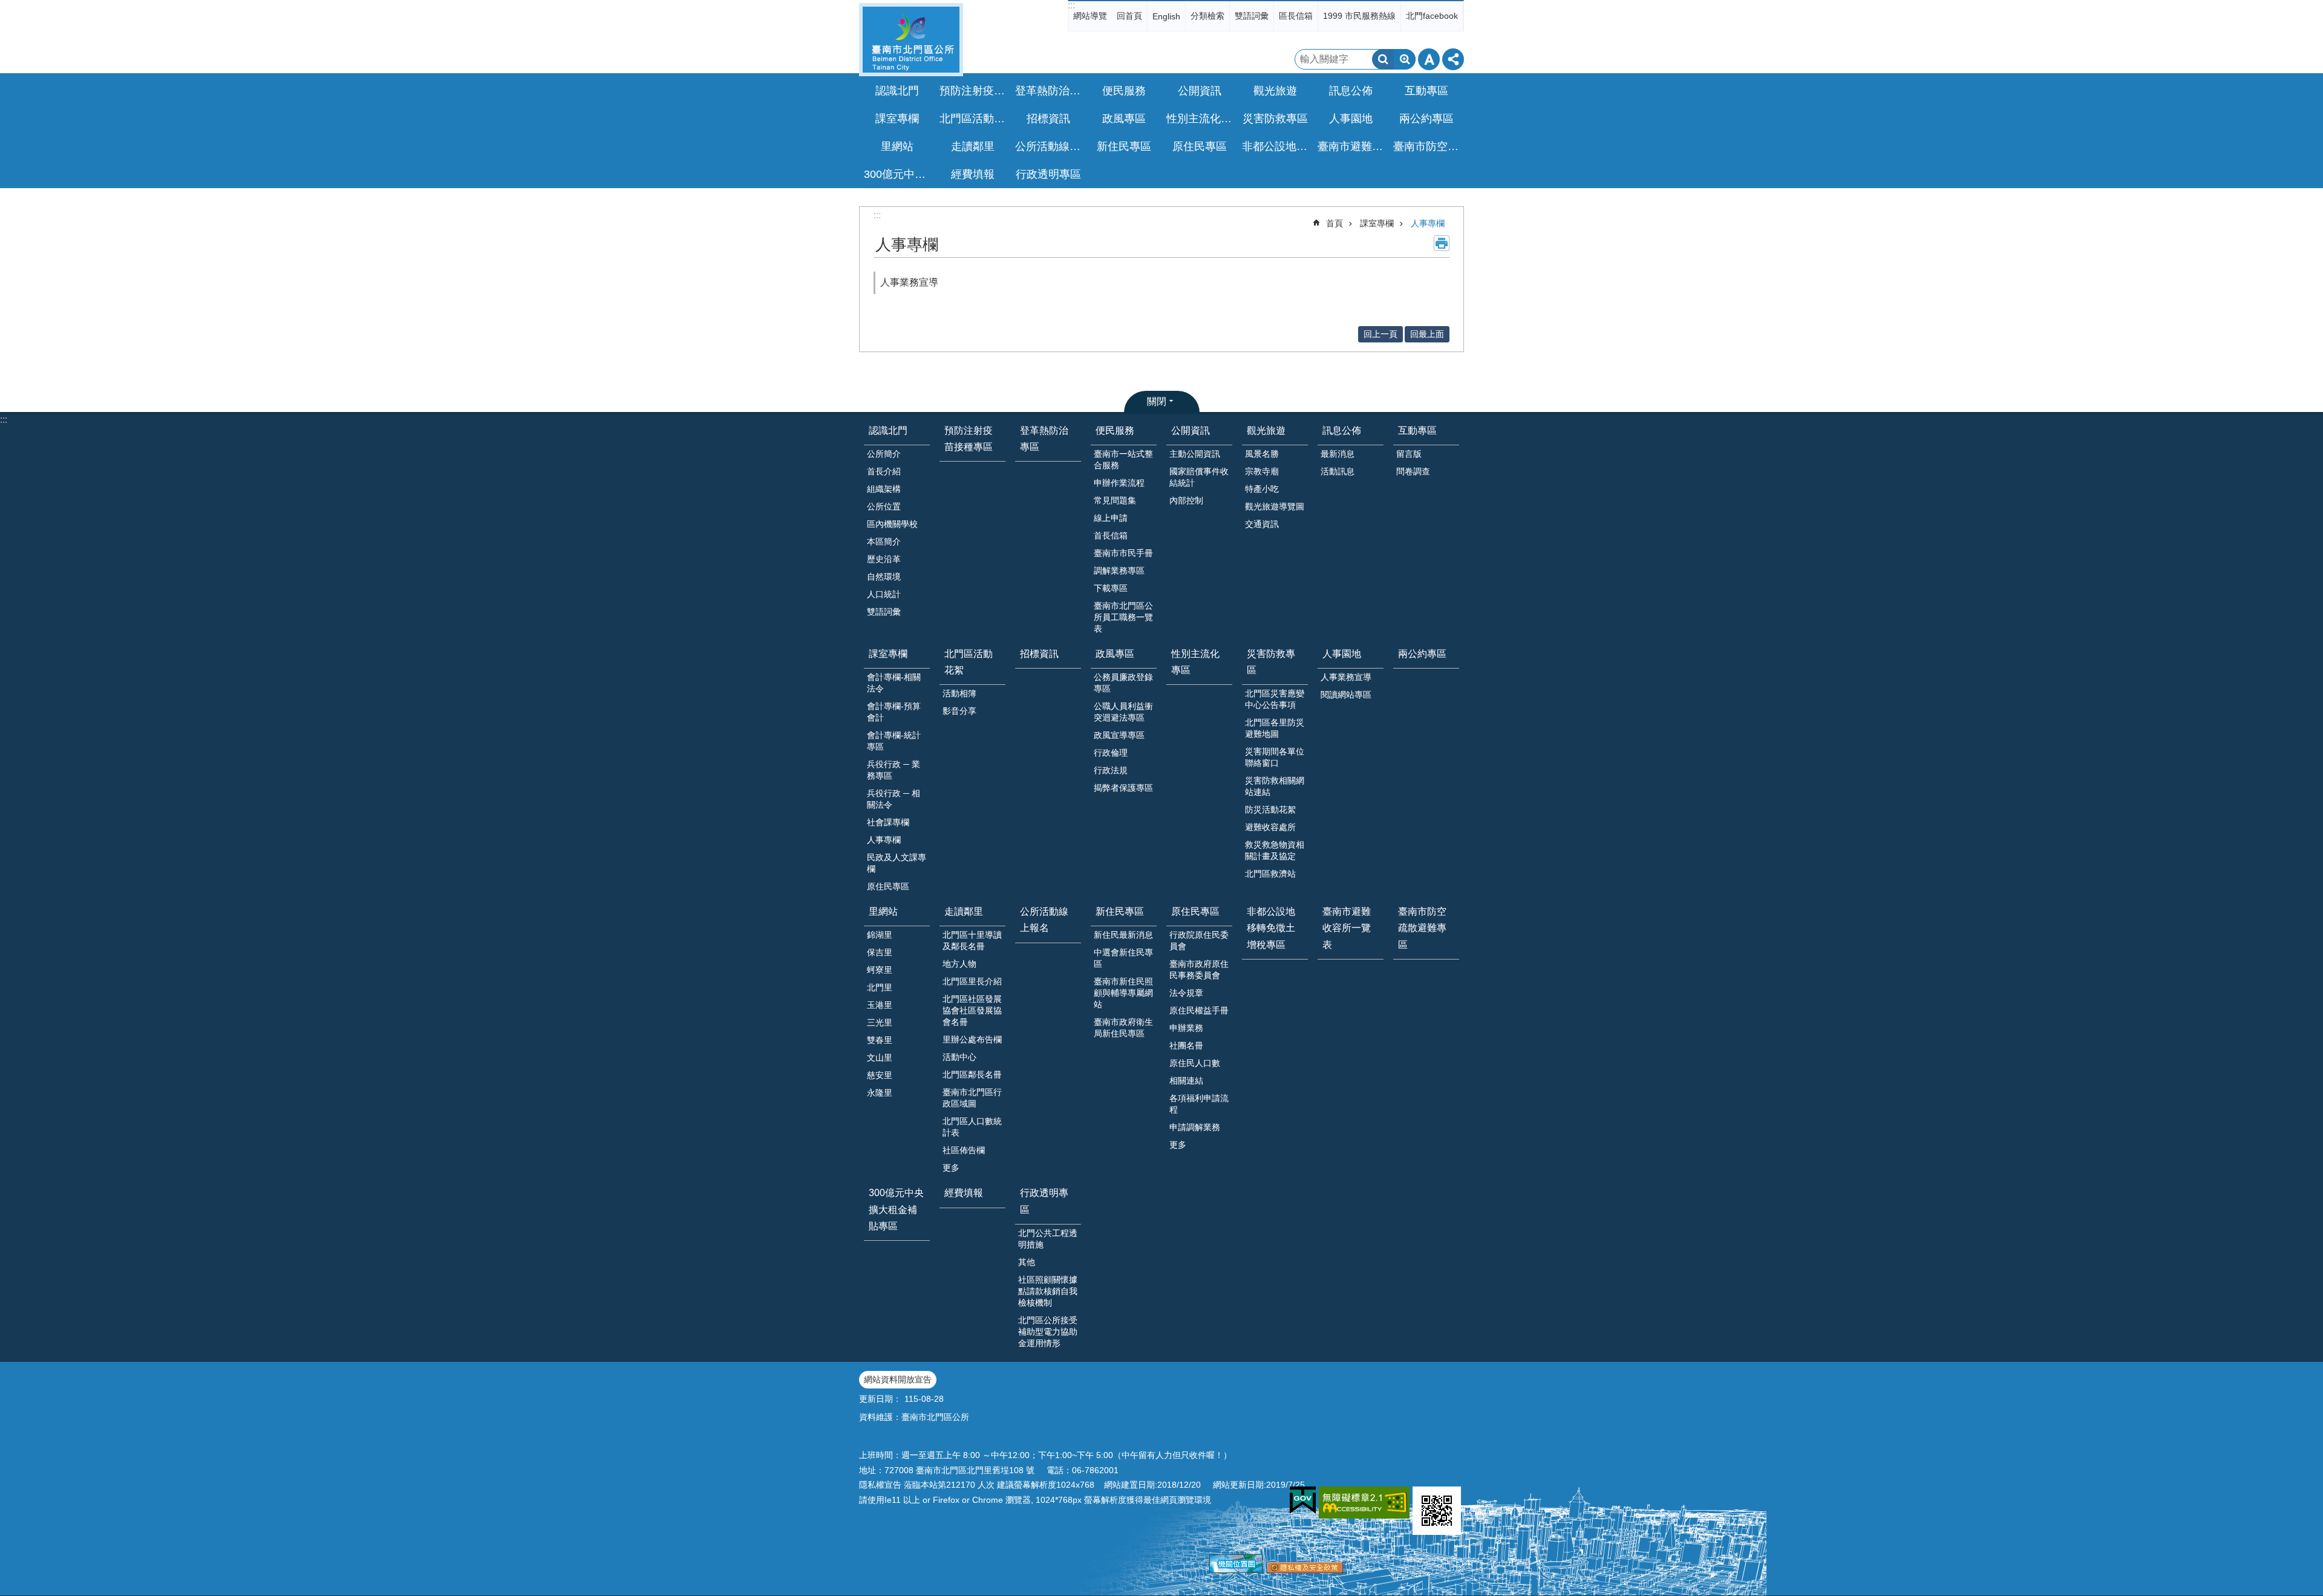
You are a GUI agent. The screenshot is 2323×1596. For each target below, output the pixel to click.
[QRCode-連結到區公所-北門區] (1437, 1511)
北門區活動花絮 (969, 662)
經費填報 (973, 174)
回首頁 (1129, 16)
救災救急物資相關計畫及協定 (1275, 850)
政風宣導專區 (1119, 735)
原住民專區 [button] (1200, 146)
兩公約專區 (1426, 119)
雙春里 (880, 1040)
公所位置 (884, 506)
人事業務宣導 (909, 282)
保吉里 (880, 952)
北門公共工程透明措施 (1048, 1239)
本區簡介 (884, 541)
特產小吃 (1262, 489)
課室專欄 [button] (897, 119)
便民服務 (1115, 430)
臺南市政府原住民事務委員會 (1199, 970)
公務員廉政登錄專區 (1123, 683)
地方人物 (959, 964)
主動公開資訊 (1195, 454)
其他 (1027, 1262)
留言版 (1409, 454)
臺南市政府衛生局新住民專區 (1123, 1028)
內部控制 (1186, 500)
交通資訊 (1262, 524)
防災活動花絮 (1270, 809)
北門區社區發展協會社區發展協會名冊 (972, 1010)
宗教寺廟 (1262, 471)
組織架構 (884, 489)
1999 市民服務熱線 (1359, 16)
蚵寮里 (880, 970)
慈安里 (880, 1075)
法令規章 (1186, 993)
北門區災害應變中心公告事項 (1275, 699)
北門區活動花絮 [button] (974, 119)
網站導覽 (1090, 16)
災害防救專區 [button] (1275, 119)
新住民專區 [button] (1124, 146)
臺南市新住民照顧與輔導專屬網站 (1123, 993)
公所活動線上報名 (1050, 146)
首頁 (1335, 223)
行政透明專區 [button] (1048, 174)
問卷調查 (1413, 471)
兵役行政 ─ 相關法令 (894, 799)
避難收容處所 (1270, 827)
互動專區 (1417, 430)
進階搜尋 (1405, 59)
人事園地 (1342, 654)
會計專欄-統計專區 (894, 741)
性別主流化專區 (1201, 119)
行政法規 (1111, 770)
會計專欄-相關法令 (894, 683)
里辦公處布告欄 (972, 1039)
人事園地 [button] (1351, 119)
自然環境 (884, 577)
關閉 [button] (1157, 401)
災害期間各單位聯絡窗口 (1275, 757)
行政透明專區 (1044, 1201)
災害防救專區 (1271, 662)
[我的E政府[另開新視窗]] (1303, 1500)
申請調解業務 (1195, 1127)
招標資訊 (1048, 119)
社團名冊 (1186, 1045)
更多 (951, 1168)
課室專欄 (1377, 223)
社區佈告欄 (964, 1150)
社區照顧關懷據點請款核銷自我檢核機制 (1048, 1291)
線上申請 (1111, 518)
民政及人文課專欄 (897, 863)
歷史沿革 (884, 559)
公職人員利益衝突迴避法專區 (1123, 712)
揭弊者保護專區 (1123, 788)
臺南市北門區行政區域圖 (972, 1098)
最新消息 (1338, 454)
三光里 (880, 1022)
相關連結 (1186, 1081)
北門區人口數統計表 (972, 1127)
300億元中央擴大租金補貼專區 (898, 174)
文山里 (880, 1058)
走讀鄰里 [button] (973, 146)
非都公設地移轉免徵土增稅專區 (1276, 146)
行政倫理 (1111, 753)
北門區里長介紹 (972, 981)
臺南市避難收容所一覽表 (1352, 146)
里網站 (883, 911)
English (1166, 16)
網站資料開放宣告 (898, 1379)
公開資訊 (1191, 430)
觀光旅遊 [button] (1275, 91)
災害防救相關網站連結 (1275, 786)
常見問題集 (1115, 500)
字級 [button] (1429, 59)
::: (1071, 5)
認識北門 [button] (897, 91)
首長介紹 (884, 471)
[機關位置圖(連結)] (1236, 1570)
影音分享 (959, 711)
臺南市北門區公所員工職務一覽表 (1123, 617)
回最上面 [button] (1427, 334)
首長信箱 (1111, 535)
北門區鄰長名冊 (972, 1074)
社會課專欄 (888, 822)
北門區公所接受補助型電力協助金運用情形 (1048, 1332)
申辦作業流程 (1119, 483)
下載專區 (1111, 588)
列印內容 (1442, 243)
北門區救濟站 (1270, 874)
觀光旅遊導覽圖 (1275, 506)
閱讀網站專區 (1346, 695)
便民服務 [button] (1124, 91)
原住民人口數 (1195, 1063)
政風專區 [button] (1124, 119)
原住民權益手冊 (1199, 1010)
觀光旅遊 (1266, 430)
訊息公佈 (1342, 430)
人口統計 (884, 594)
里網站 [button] (897, 146)
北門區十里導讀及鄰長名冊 (972, 940)
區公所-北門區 (911, 40)
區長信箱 (1296, 16)
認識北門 (888, 430)
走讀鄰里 (964, 911)
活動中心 (959, 1057)
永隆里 (880, 1093)
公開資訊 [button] (1200, 91)
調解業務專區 (1119, 571)
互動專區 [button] (1426, 91)
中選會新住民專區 (1123, 958)
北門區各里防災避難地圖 (1275, 728)
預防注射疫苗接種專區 (974, 91)
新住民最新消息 (1123, 935)
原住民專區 (888, 886)
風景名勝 (1262, 454)
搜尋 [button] (1383, 59)
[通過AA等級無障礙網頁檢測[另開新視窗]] (1364, 1503)
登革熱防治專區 (1050, 91)
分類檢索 (1207, 16)
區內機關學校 (892, 524)
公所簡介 (884, 454)
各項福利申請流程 (1199, 1104)
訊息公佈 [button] (1351, 91)
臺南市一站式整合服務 (1123, 460)
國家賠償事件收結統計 (1199, 477)
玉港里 (880, 1005)
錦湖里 (880, 935)
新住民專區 (1120, 911)
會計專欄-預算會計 (894, 712)
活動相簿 (959, 693)
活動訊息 (1338, 471)
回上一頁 (1380, 334)
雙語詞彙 (1252, 16)
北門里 (880, 987)
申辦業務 (1186, 1028)
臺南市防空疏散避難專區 (1428, 146)
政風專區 (1115, 654)
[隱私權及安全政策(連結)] (1305, 1570)
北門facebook (1432, 16)
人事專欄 (1428, 223)
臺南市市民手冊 (1123, 553)
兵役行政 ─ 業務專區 (894, 770)
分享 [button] (1453, 59)
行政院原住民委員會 (1199, 940)
